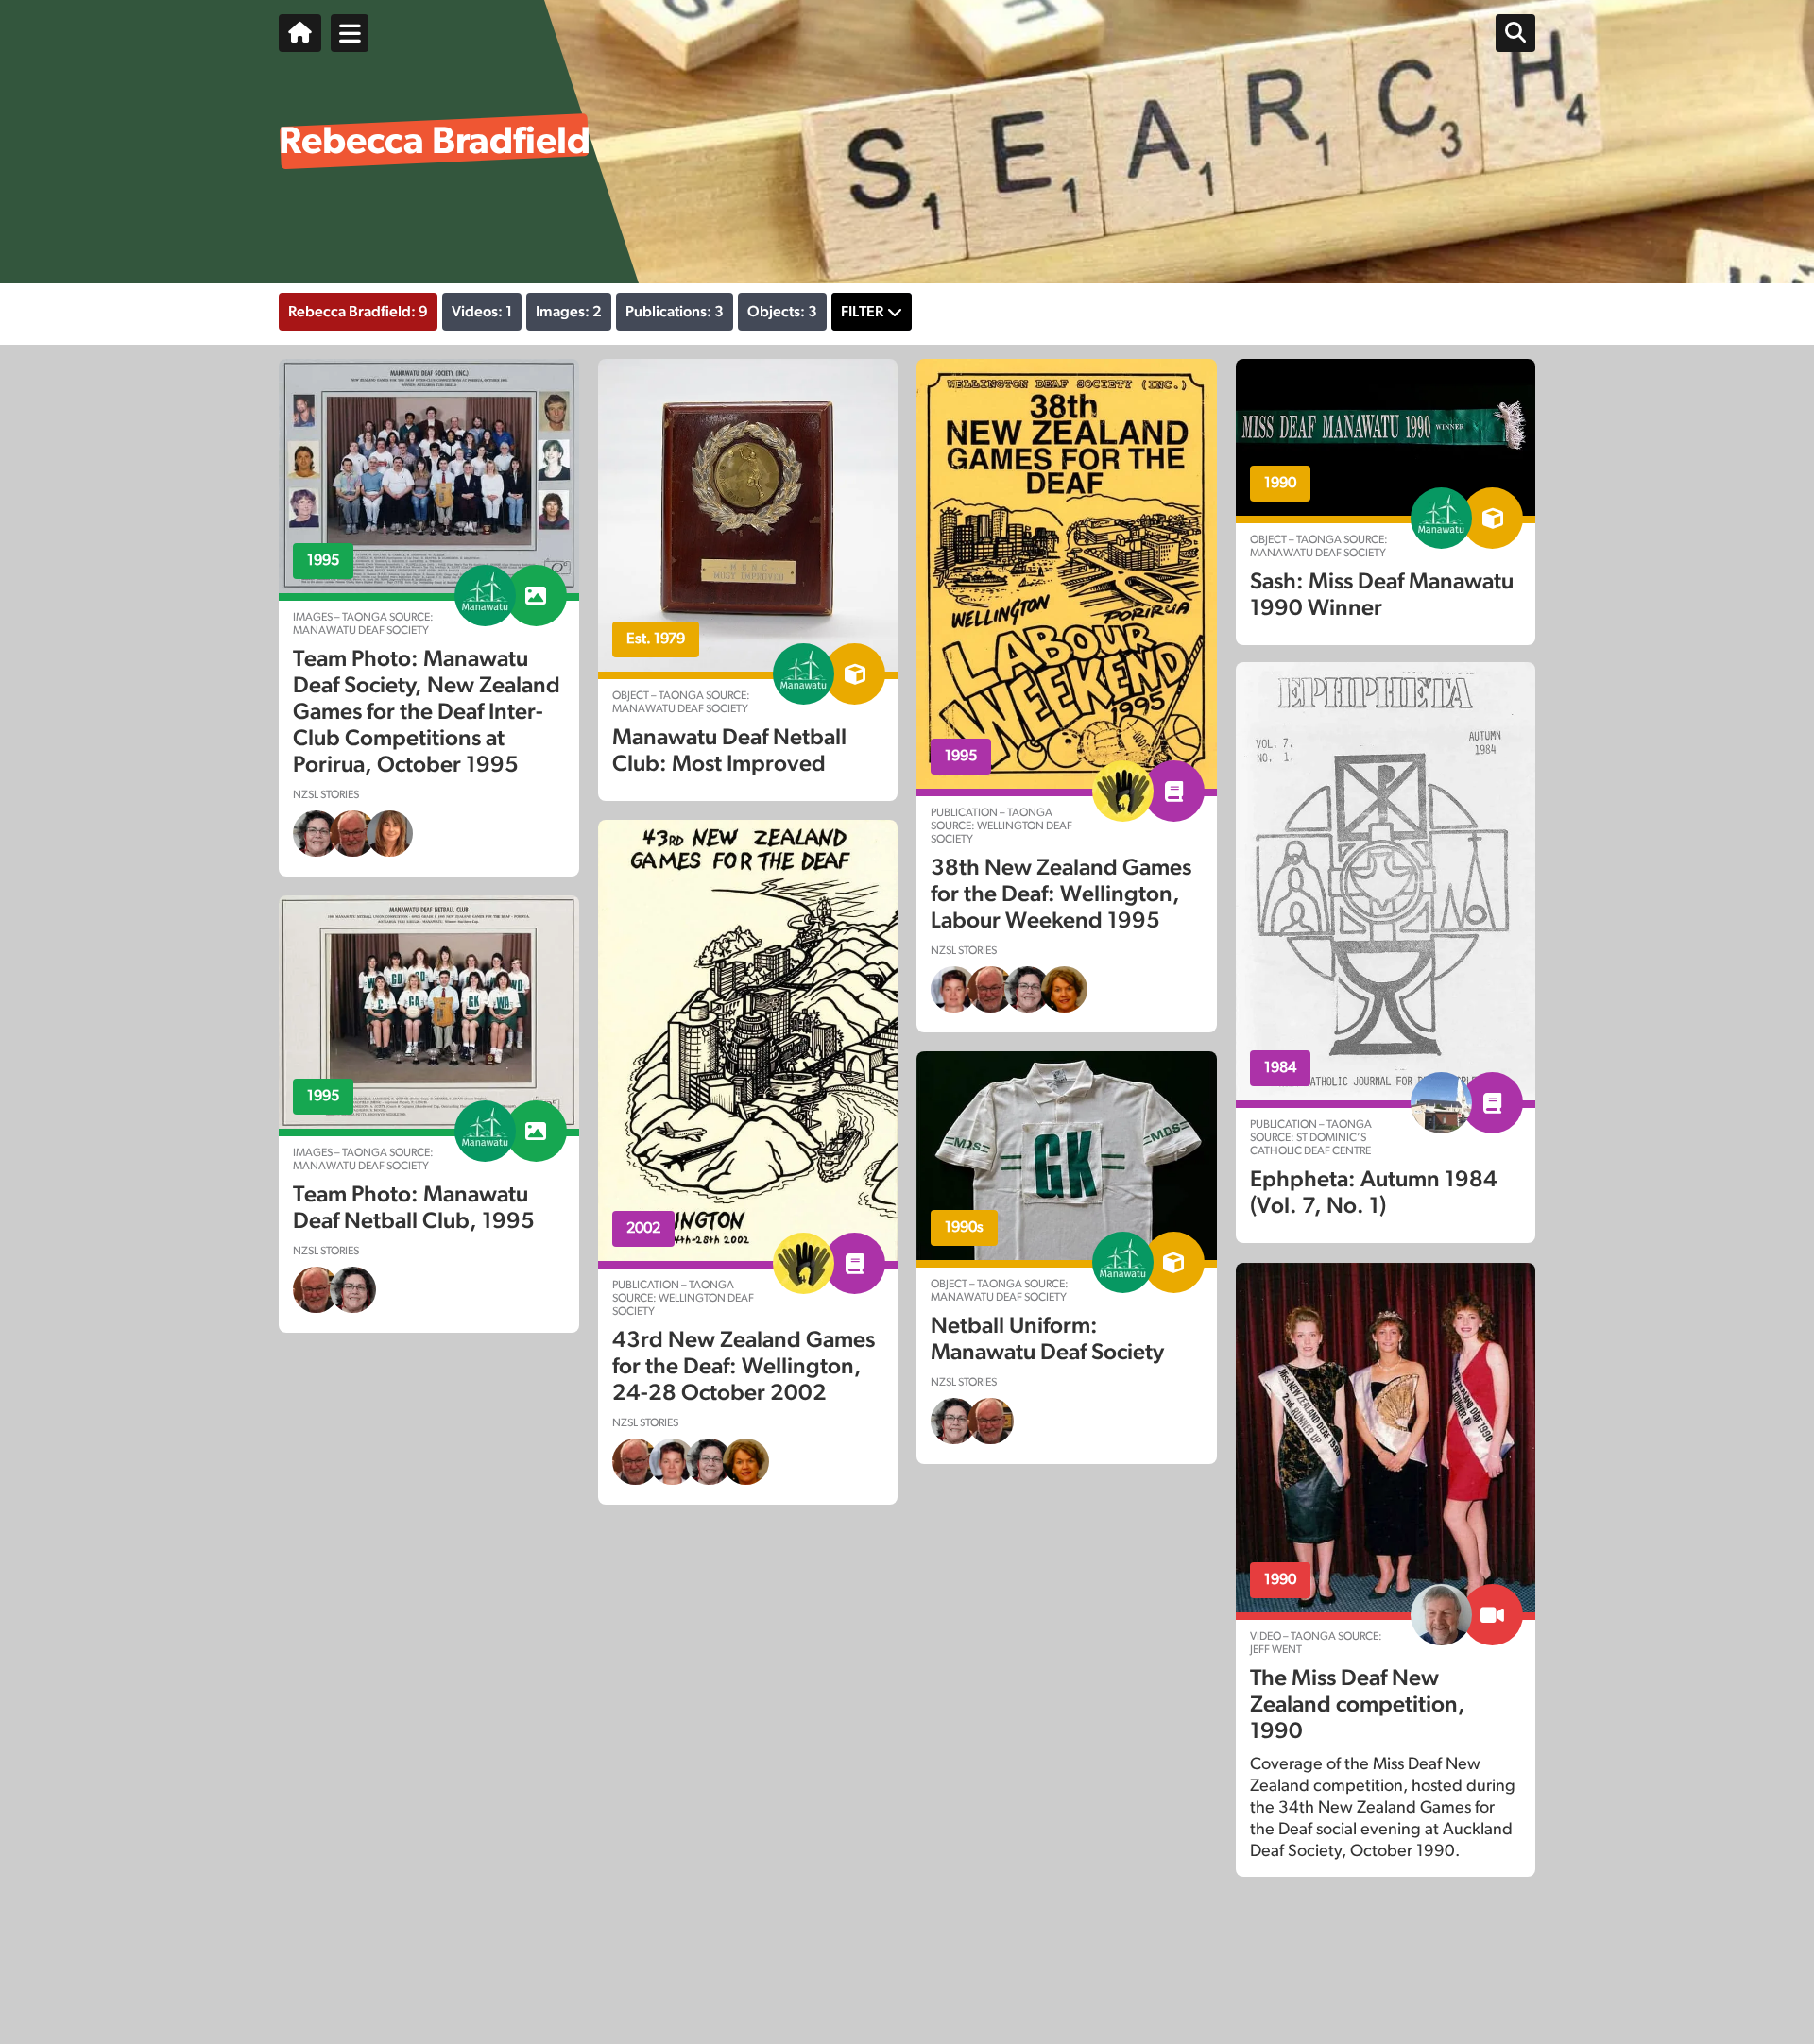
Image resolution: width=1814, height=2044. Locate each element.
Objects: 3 (782, 312)
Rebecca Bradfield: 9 (358, 312)
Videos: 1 (482, 312)
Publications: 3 (675, 312)
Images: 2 (569, 312)
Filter (862, 312)
